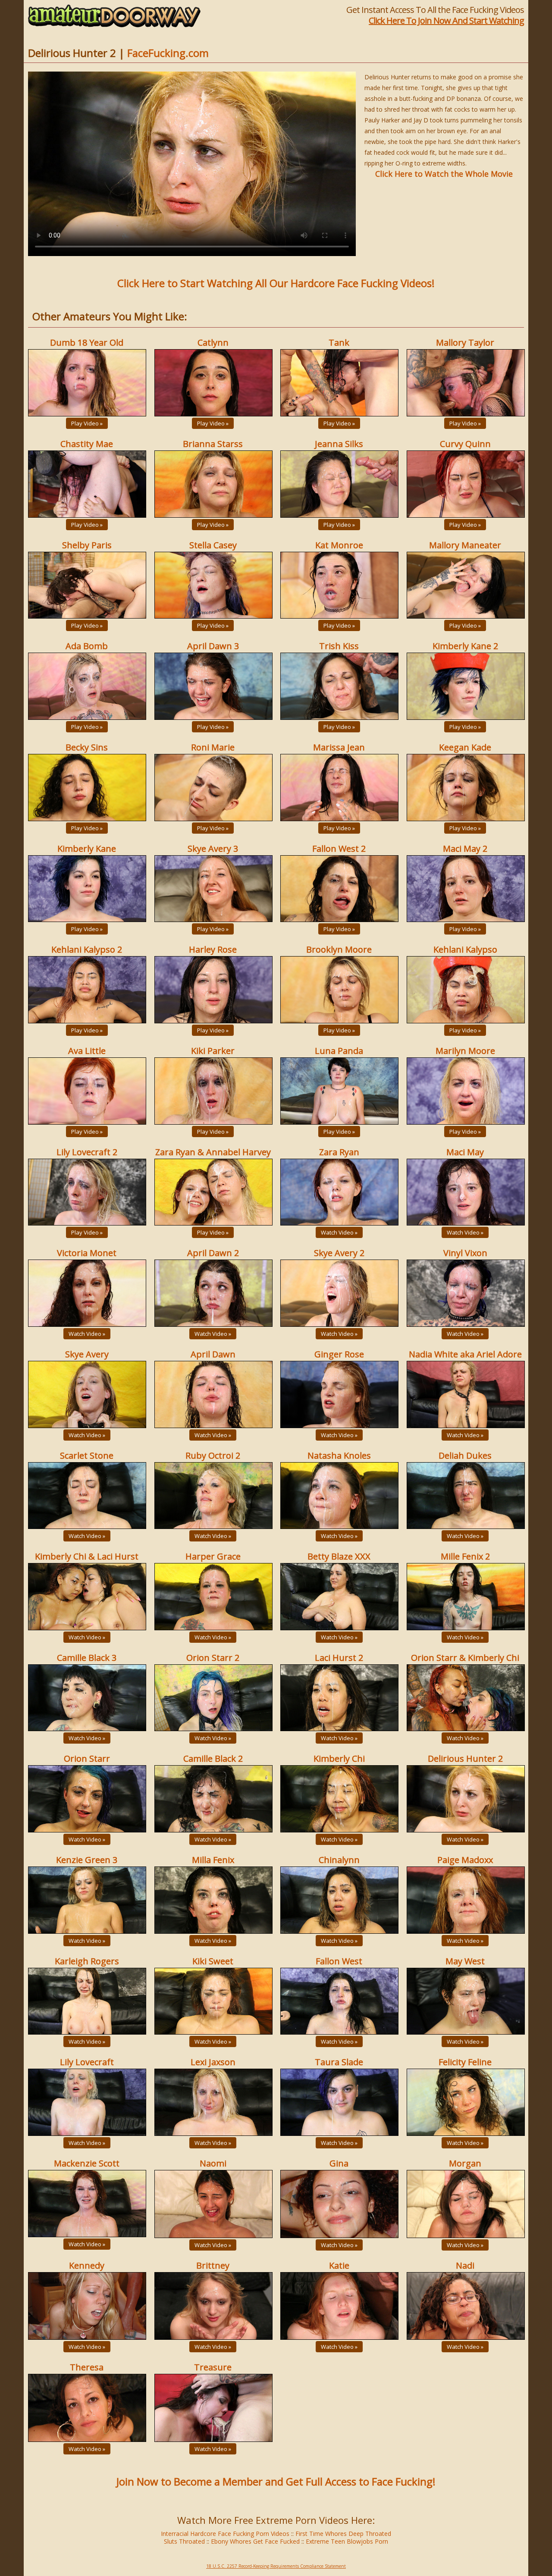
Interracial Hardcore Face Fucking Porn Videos (225, 2534)
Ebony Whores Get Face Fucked (255, 2541)
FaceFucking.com (168, 53)
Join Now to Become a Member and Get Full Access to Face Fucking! (276, 2481)
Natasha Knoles (339, 1455)
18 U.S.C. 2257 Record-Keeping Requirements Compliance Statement (276, 2566)
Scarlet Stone (87, 1455)
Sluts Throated (184, 2541)
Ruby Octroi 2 (213, 1455)
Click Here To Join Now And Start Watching (446, 20)
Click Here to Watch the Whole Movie (444, 174)
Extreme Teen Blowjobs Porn (347, 2541)
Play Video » (87, 423)
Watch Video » (339, 1232)
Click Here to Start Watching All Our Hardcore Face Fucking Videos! (276, 283)
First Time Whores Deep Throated (343, 2534)
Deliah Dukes (465, 1455)
